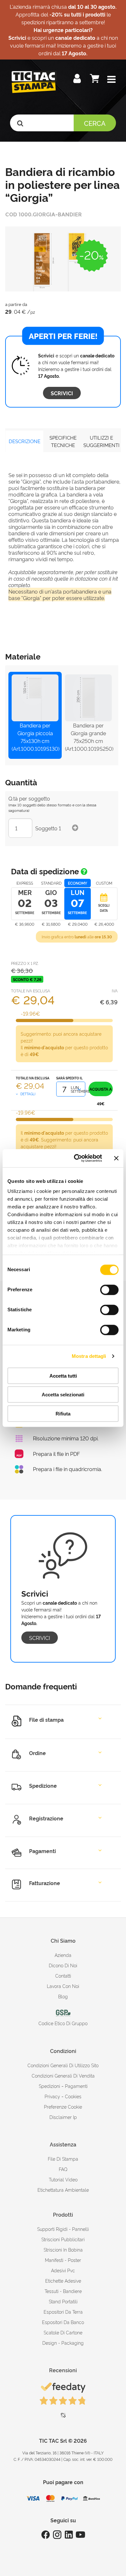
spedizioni (49, 2086)
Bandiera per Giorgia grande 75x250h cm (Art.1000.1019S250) (88, 737)
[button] (111, 80)
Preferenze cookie (63, 2107)
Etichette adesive (63, 2281)
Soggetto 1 (48, 828)
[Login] (78, 80)
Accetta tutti (63, 1375)
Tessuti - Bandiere (63, 2291)
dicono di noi (63, 1965)
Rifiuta (63, 1413)
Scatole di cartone (63, 2332)
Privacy (52, 2096)
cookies (73, 2096)
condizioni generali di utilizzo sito (63, 2065)
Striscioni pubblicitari (63, 2239)
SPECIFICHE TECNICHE (63, 441)
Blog (63, 1996)
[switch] (109, 1287)
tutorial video (63, 2179)
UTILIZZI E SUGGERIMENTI (101, 441)
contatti (63, 1976)
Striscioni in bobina (63, 2249)
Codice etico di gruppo (63, 2023)
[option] (63, 259)
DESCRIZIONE (25, 441)
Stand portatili (63, 2301)
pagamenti (76, 2086)
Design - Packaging (63, 2343)
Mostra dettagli (89, 1356)
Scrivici (62, 393)
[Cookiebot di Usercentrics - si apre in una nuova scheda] (76, 1158)
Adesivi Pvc (63, 2270)
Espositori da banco (63, 2322)
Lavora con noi (63, 1986)
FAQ (63, 2169)
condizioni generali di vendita (63, 2075)
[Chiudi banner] (116, 1158)
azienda (63, 1955)
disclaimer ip (63, 2117)
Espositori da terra (63, 2312)
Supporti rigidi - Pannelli (63, 2229)
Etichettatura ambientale (63, 2190)
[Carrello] (95, 80)
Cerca (95, 123)
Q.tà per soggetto (29, 798)
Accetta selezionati (63, 1395)
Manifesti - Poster (63, 2260)
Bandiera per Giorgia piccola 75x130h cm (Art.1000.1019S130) (35, 737)
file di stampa (63, 2159)
